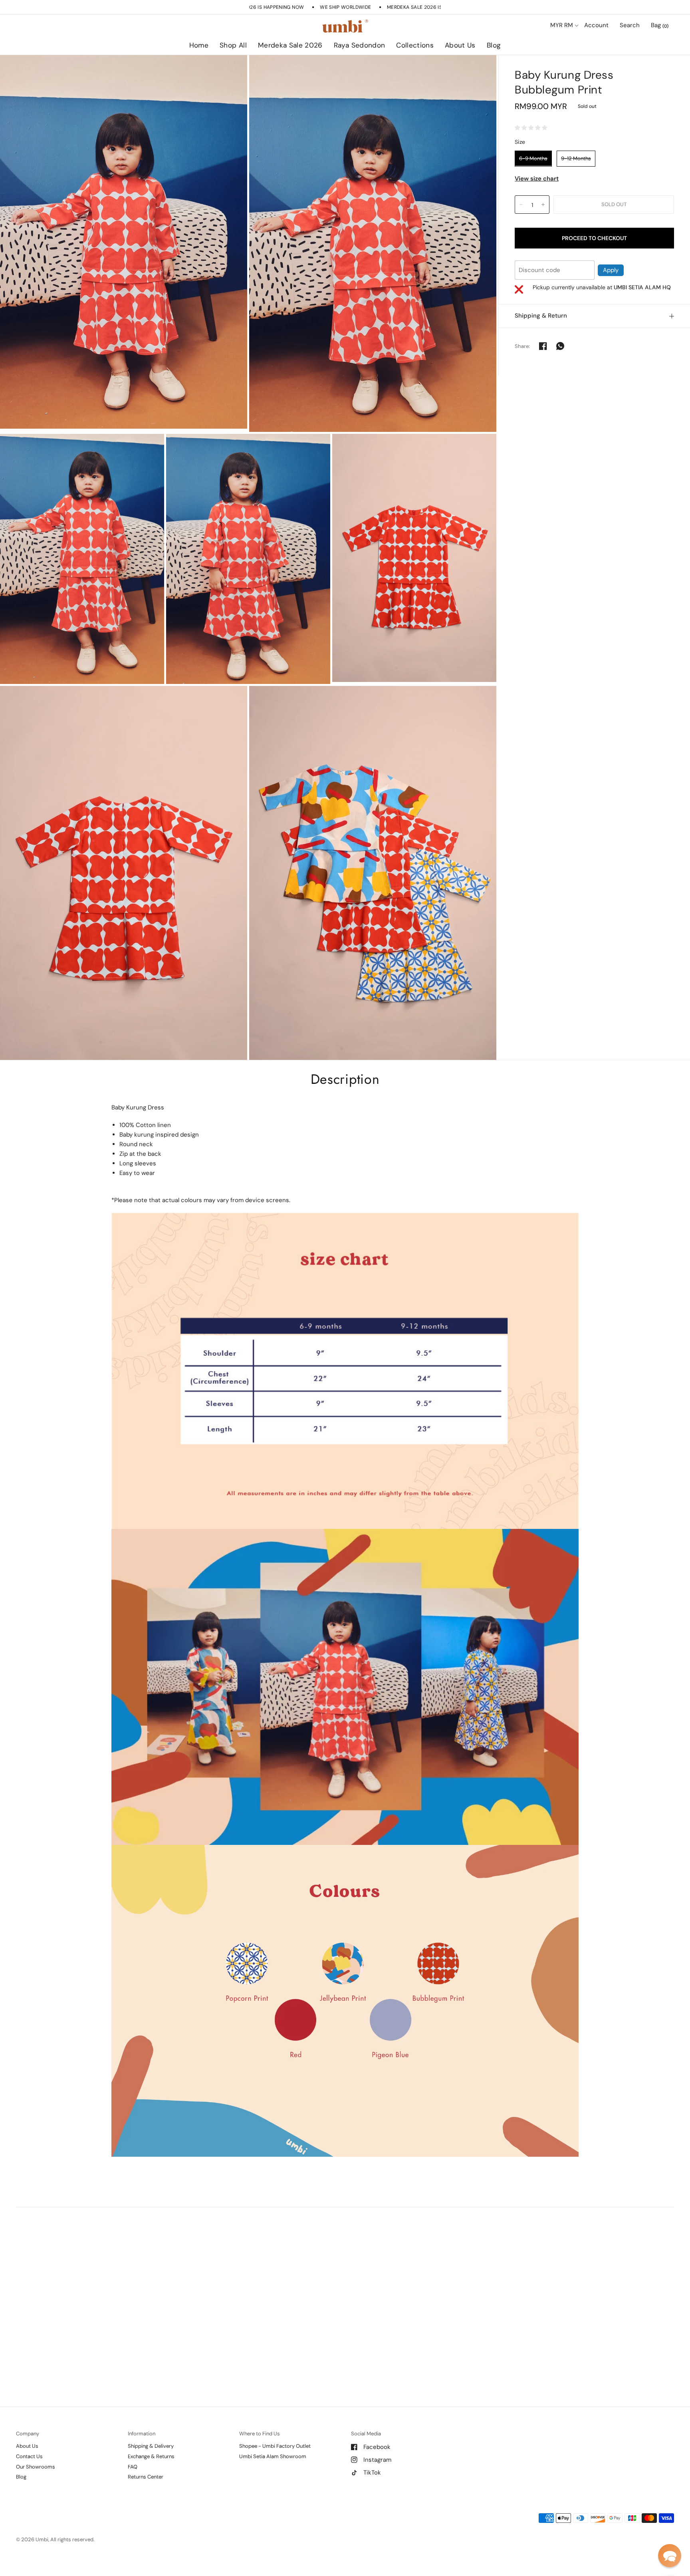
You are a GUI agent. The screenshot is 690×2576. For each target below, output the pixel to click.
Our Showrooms (36, 2467)
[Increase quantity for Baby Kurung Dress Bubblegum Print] (543, 205)
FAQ (133, 2467)
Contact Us (29, 2456)
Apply (611, 270)
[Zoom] (124, 242)
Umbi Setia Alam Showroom (273, 2456)
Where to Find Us (260, 2434)
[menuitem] (199, 46)
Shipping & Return (541, 316)
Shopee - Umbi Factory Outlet (275, 2446)
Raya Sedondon (360, 45)
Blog (494, 45)
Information (142, 2434)
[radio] (533, 158)
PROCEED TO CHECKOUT (594, 238)
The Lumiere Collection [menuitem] (438, 68)
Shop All (233, 45)
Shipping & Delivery (151, 2446)
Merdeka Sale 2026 (290, 45)
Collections (415, 45)
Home (199, 45)
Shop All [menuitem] (276, 68)
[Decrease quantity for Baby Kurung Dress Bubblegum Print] (521, 205)
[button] (670, 2556)
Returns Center (146, 2477)
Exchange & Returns (151, 2456)
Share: (522, 346)
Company (28, 2434)
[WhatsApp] (560, 346)
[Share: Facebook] (543, 346)
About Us (460, 45)
